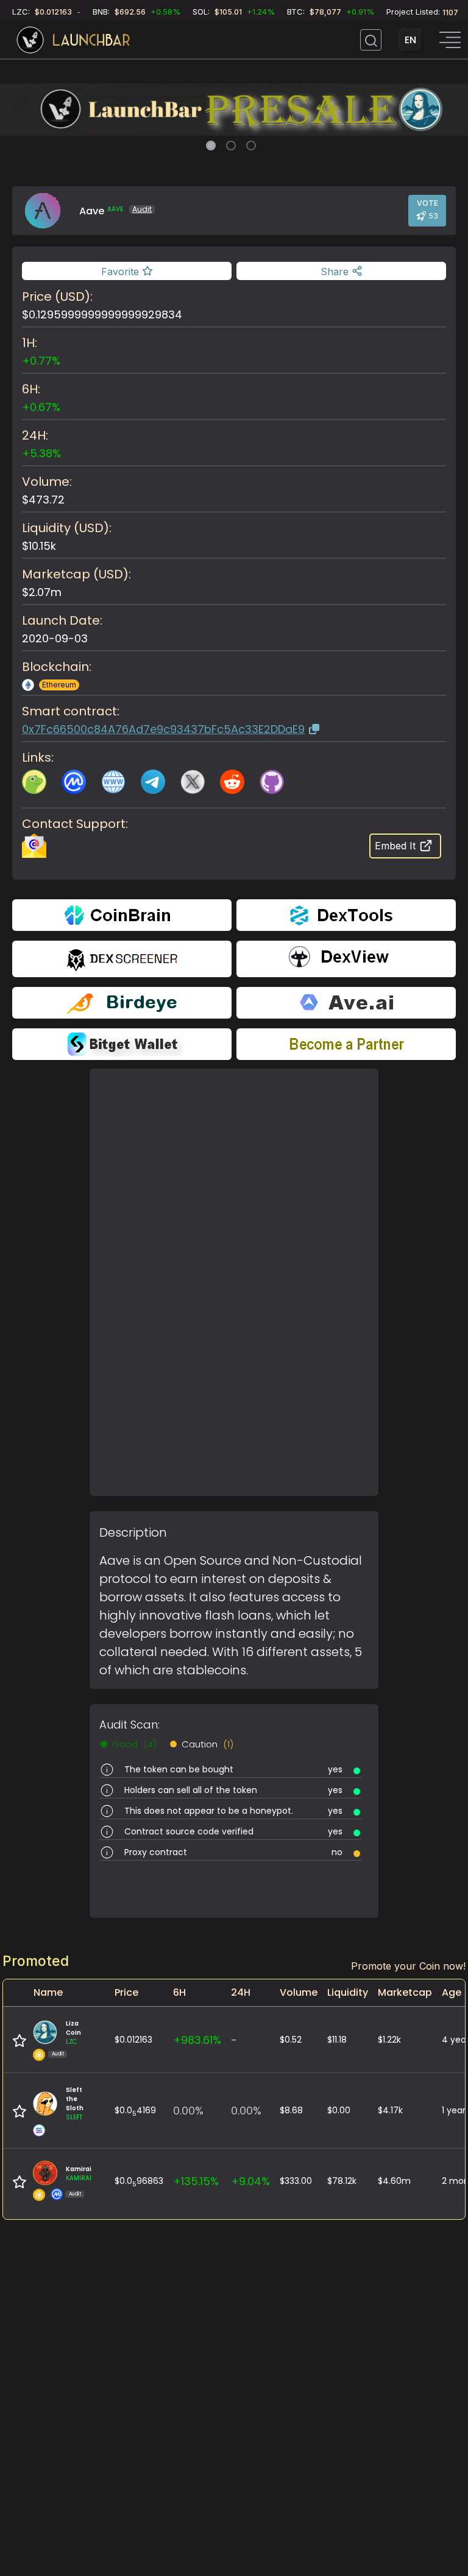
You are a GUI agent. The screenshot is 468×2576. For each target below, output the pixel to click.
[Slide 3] (251, 146)
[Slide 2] (231, 146)
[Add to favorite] (19, 2041)
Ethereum (59, 685)
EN (410, 40)
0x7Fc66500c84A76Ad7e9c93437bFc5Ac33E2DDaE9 (163, 729)
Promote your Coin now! (408, 1966)
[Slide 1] (211, 146)
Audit (142, 209)
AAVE (115, 209)
